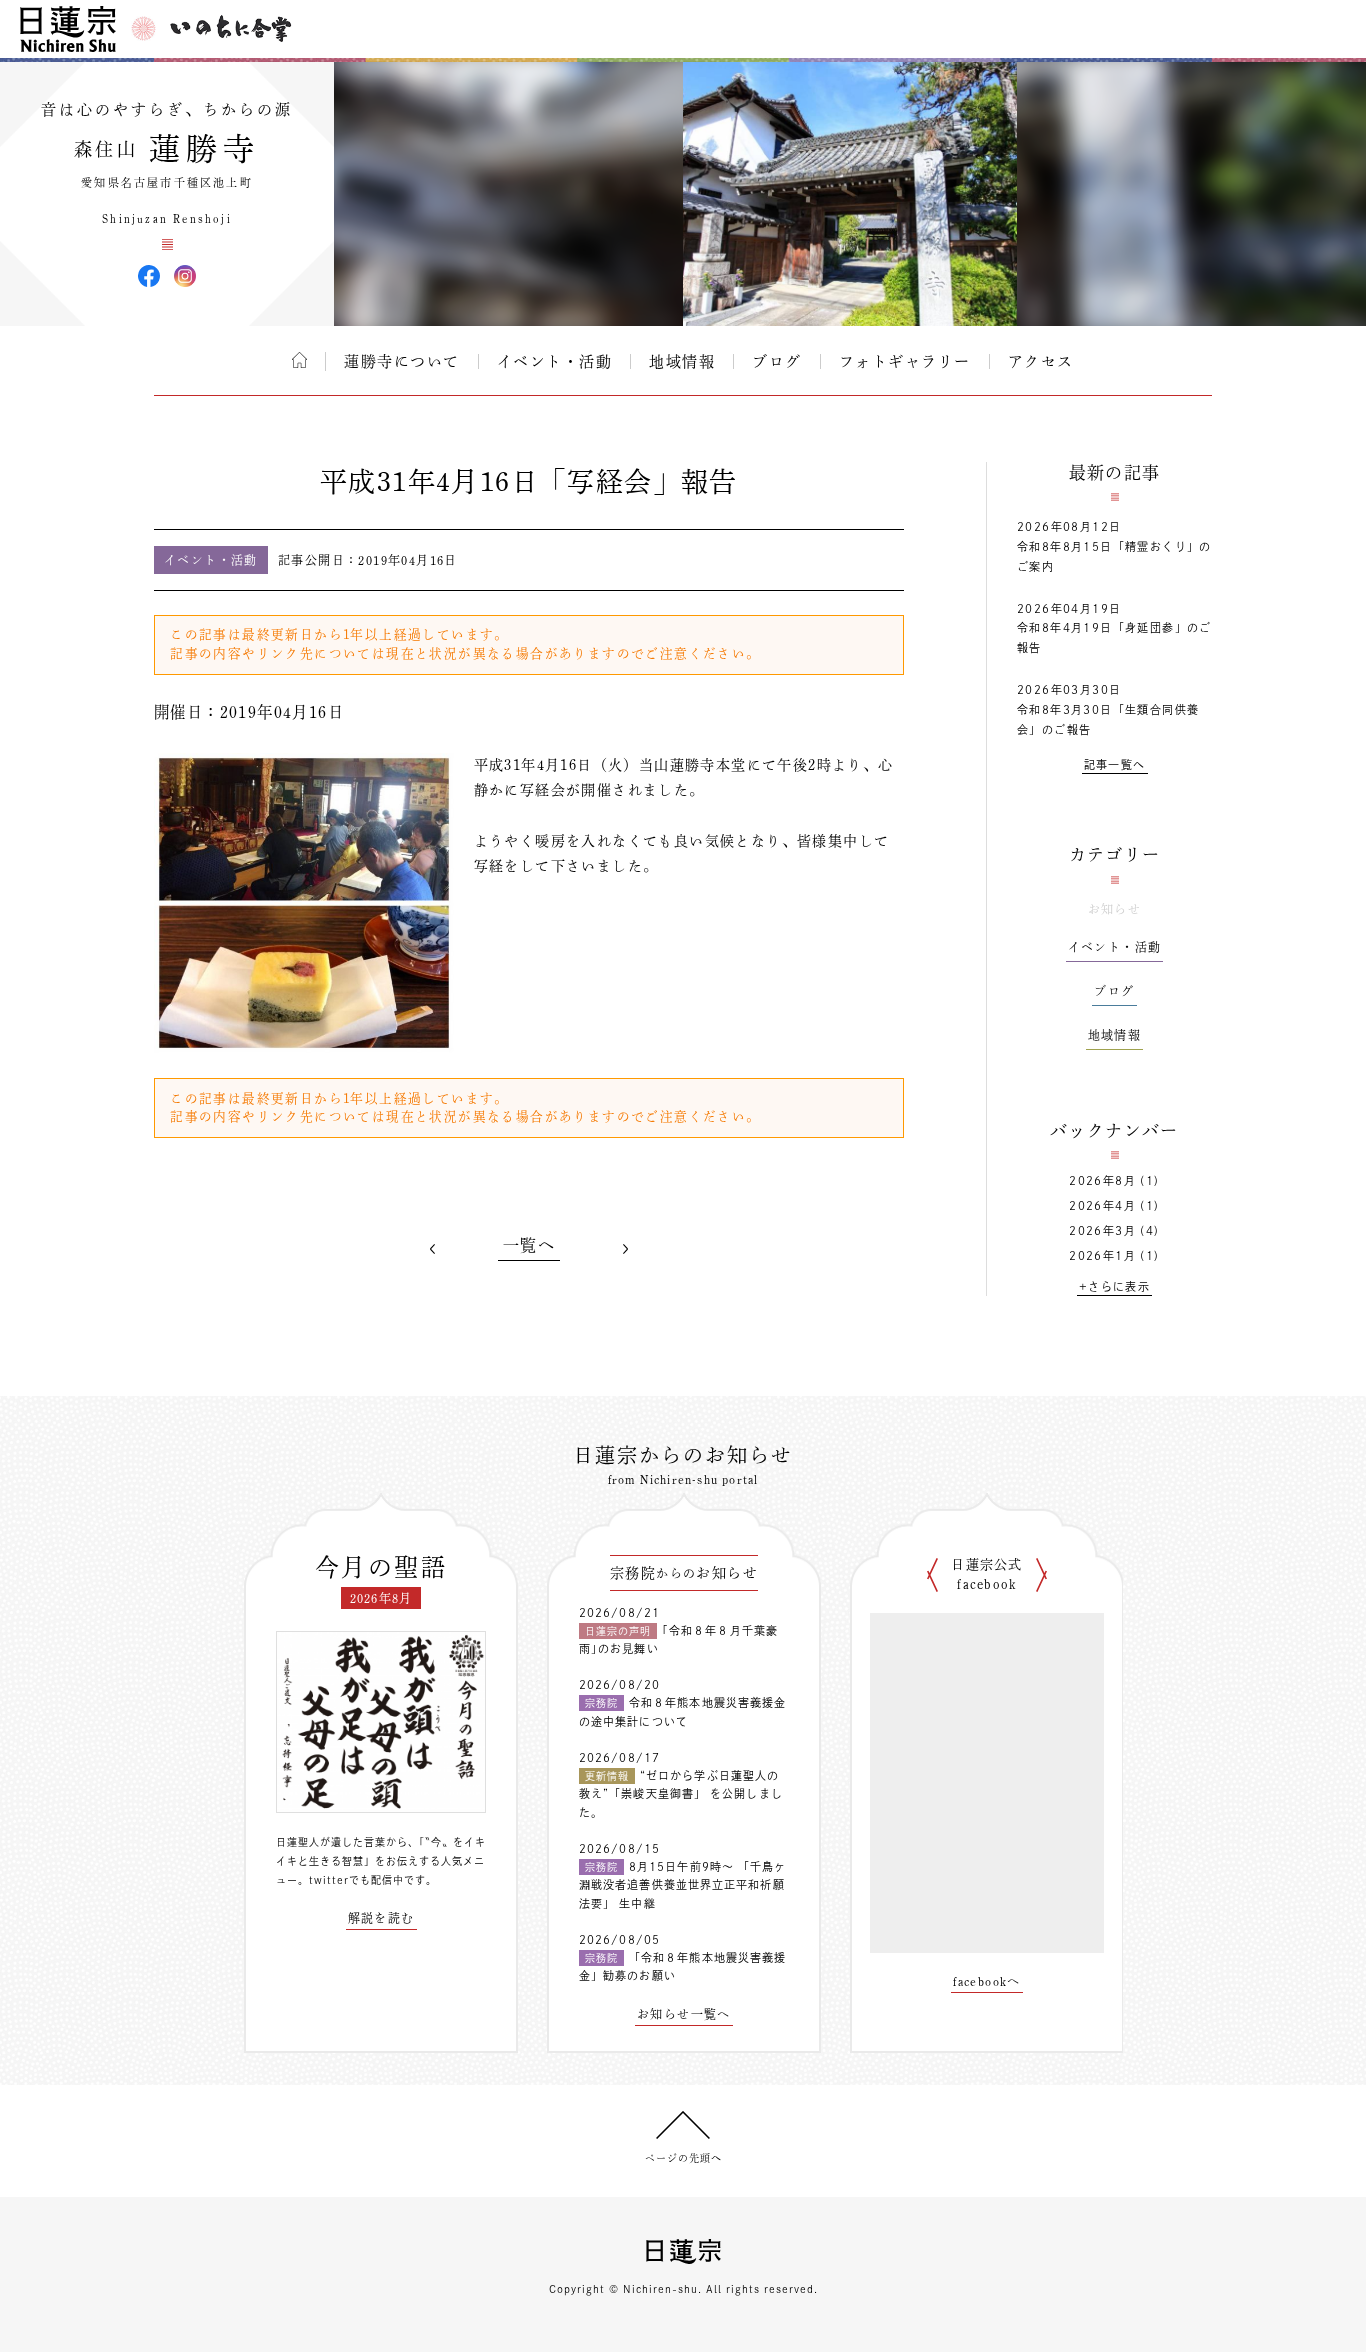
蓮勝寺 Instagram (185, 276)
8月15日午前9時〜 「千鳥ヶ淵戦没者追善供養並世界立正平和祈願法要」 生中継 (683, 1885)
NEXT (625, 1249)
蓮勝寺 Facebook (149, 276)
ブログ (777, 361)
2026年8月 (1102, 1180)
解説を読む (381, 1918)
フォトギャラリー (905, 361)
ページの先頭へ (683, 2158)
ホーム (299, 360)
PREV (433, 1249)
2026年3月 (1102, 1230)
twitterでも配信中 (356, 1880)
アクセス (1041, 361)
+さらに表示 (1114, 1286)
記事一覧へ (1115, 764)
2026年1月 (1102, 1255)
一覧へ (529, 1245)
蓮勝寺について (402, 361)
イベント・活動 (555, 361)
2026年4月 (1102, 1205)
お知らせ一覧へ (684, 2014)
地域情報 (682, 361)
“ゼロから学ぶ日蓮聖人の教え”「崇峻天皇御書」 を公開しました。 (681, 1794)
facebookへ (987, 1981)
